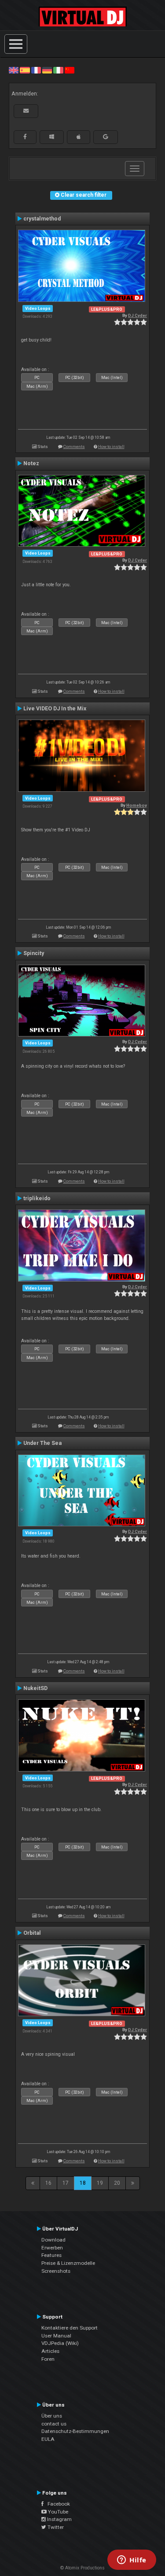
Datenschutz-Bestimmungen (75, 2431)
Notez (31, 463)
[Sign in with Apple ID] (79, 137)
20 (117, 2183)
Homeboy (137, 805)
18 (83, 2183)
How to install (111, 446)
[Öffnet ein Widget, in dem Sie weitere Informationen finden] (132, 2561)
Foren (48, 2359)
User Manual (56, 2336)
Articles (50, 2351)
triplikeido (37, 1198)
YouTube (57, 2512)
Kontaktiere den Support (70, 2328)
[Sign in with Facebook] (25, 137)
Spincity (34, 953)
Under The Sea (42, 1443)
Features (51, 2255)
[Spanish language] (25, 70)
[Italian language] (58, 70)
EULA (48, 2439)
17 (66, 2183)
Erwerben (52, 2248)
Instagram (59, 2519)
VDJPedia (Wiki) (60, 2343)
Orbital (32, 1933)
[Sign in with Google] (106, 137)
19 (100, 2183)
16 (48, 2183)
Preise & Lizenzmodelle (68, 2263)
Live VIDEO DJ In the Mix (55, 709)
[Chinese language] (70, 70)
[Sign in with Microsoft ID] (52, 137)
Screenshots (56, 2271)
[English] (14, 70)
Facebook (57, 2504)
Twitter (55, 2527)
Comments (74, 446)
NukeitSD (35, 1688)
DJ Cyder (137, 315)
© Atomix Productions (82, 2568)
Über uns (52, 2416)
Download (53, 2240)
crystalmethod (42, 219)
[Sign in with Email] (26, 111)
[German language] (47, 70)
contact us (54, 2424)
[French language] (36, 70)
